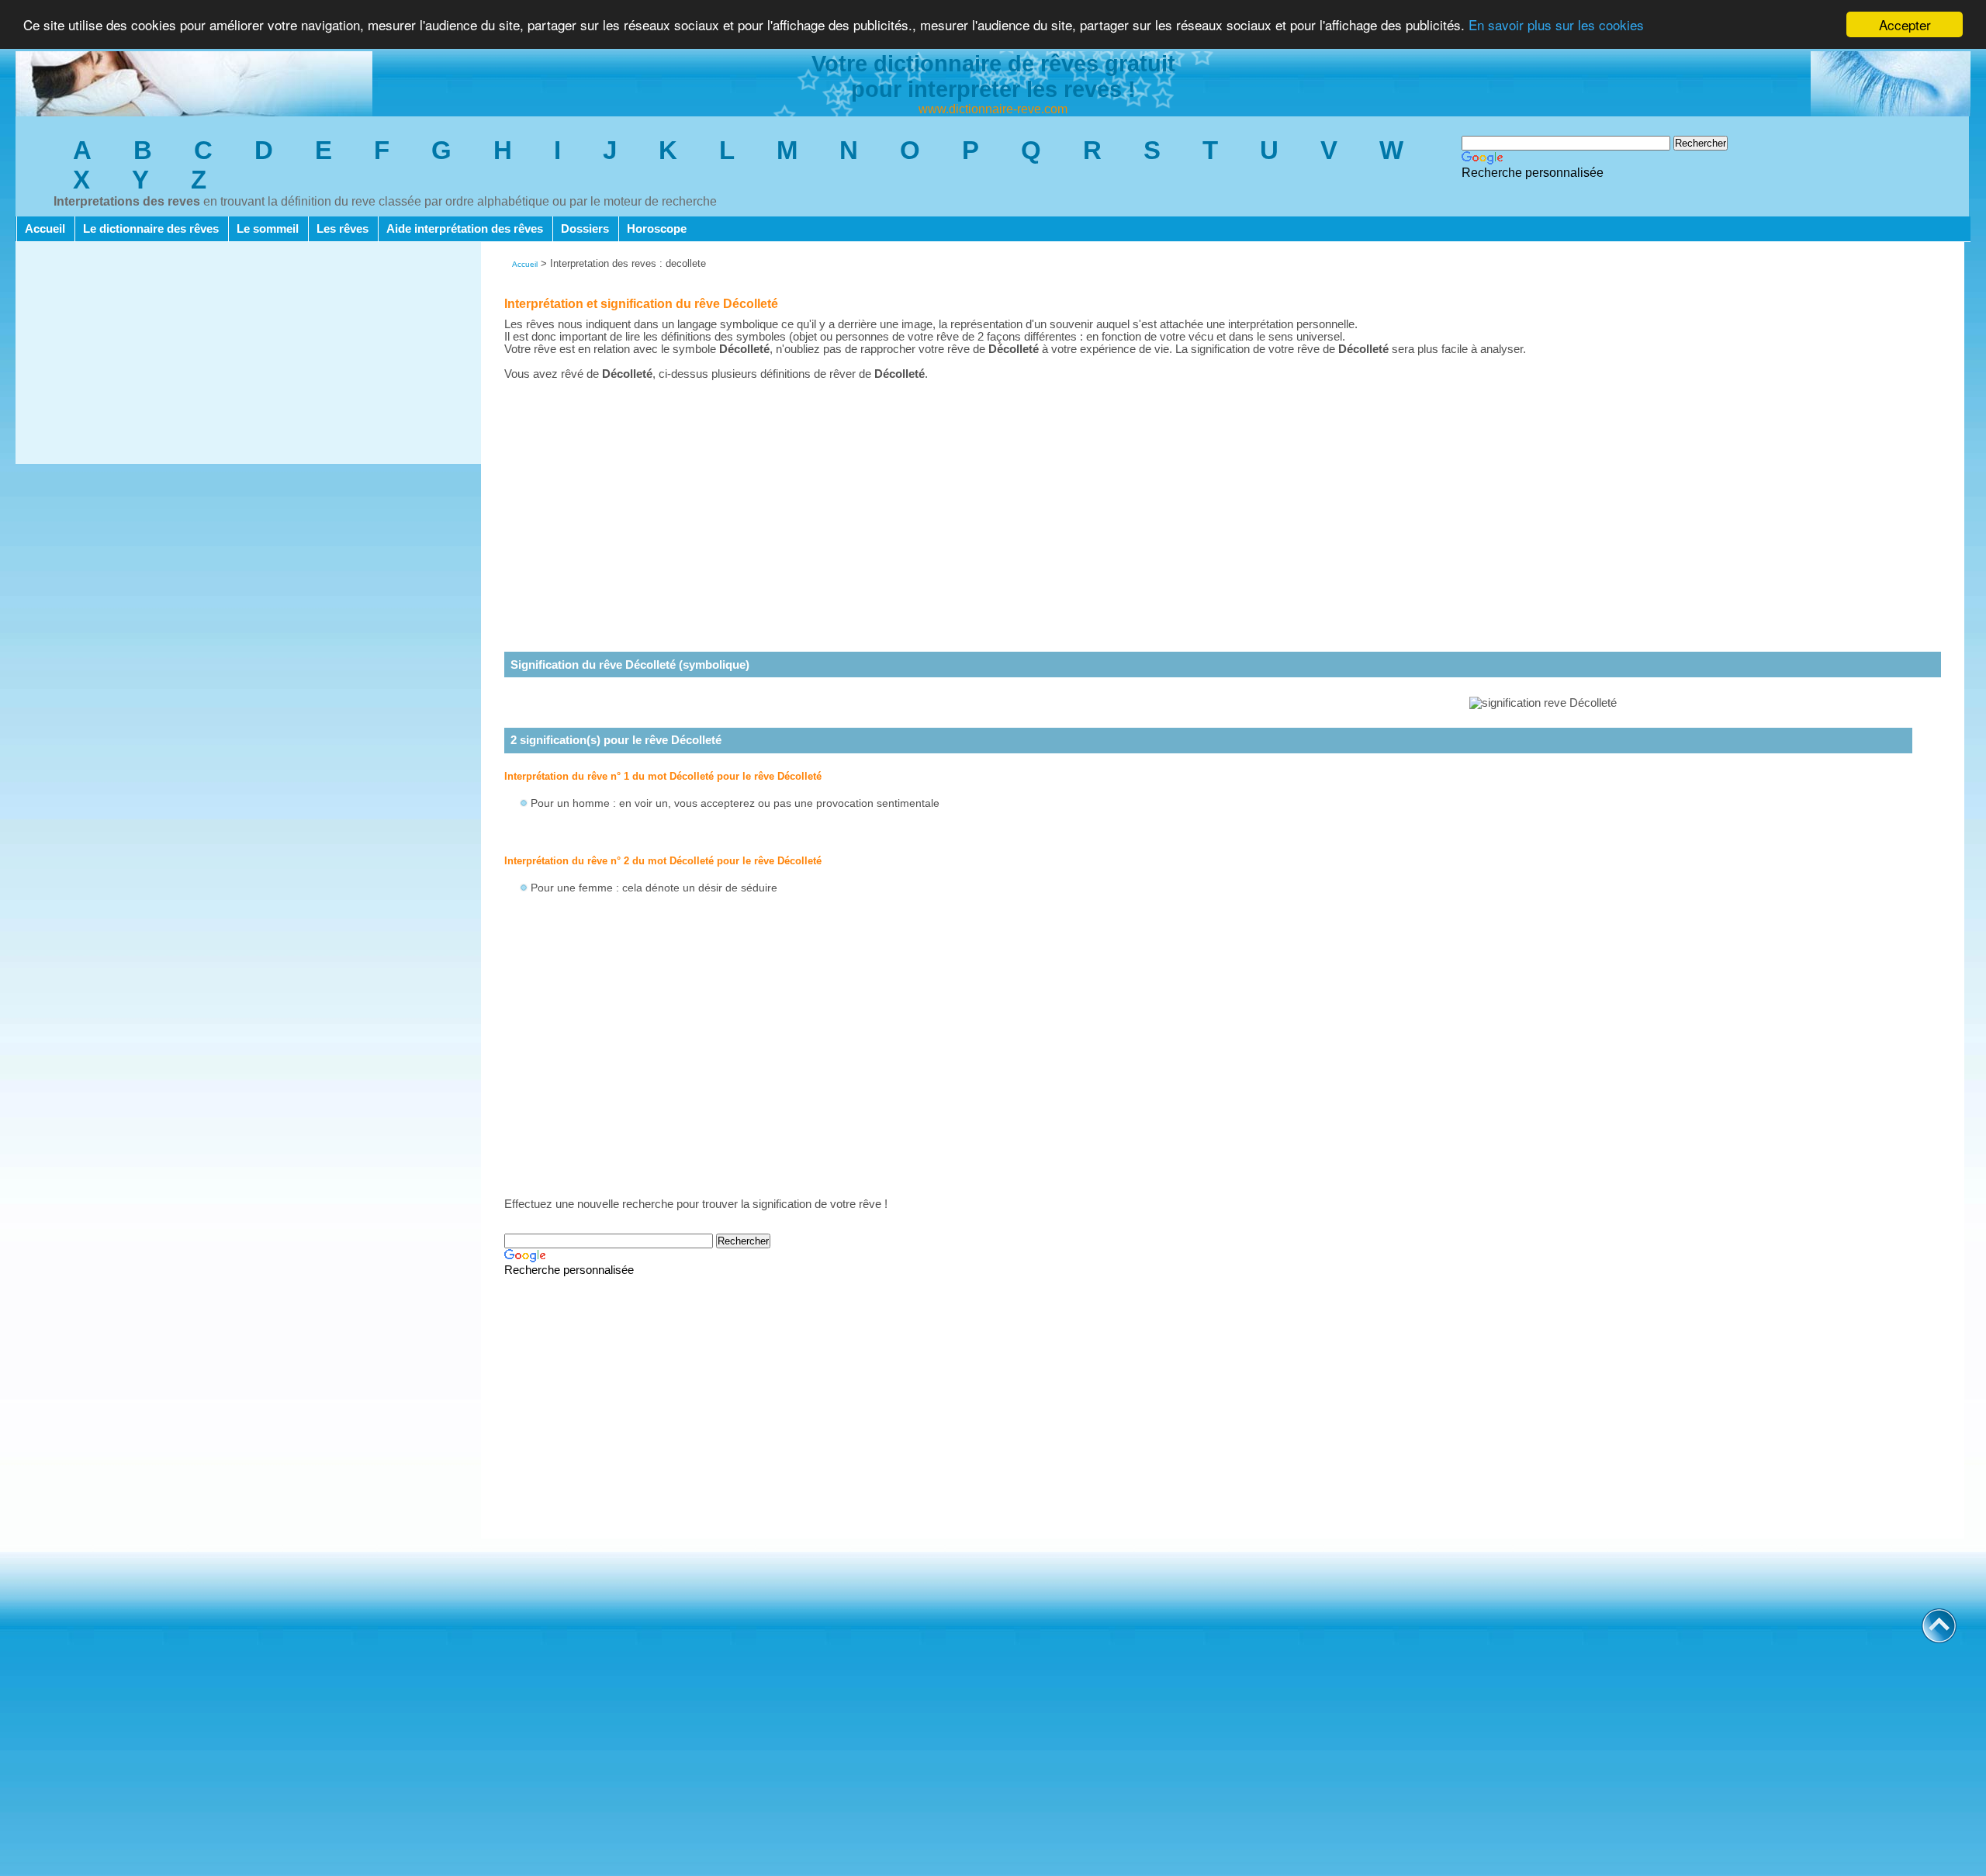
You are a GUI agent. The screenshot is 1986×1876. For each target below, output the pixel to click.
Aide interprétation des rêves (465, 229)
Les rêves (343, 229)
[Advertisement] (248, 355)
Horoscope (657, 229)
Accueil (45, 229)
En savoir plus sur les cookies (1556, 25)
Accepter (1905, 24)
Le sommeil (268, 229)
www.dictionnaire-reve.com (993, 109)
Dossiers (585, 229)
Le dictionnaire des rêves (151, 229)
